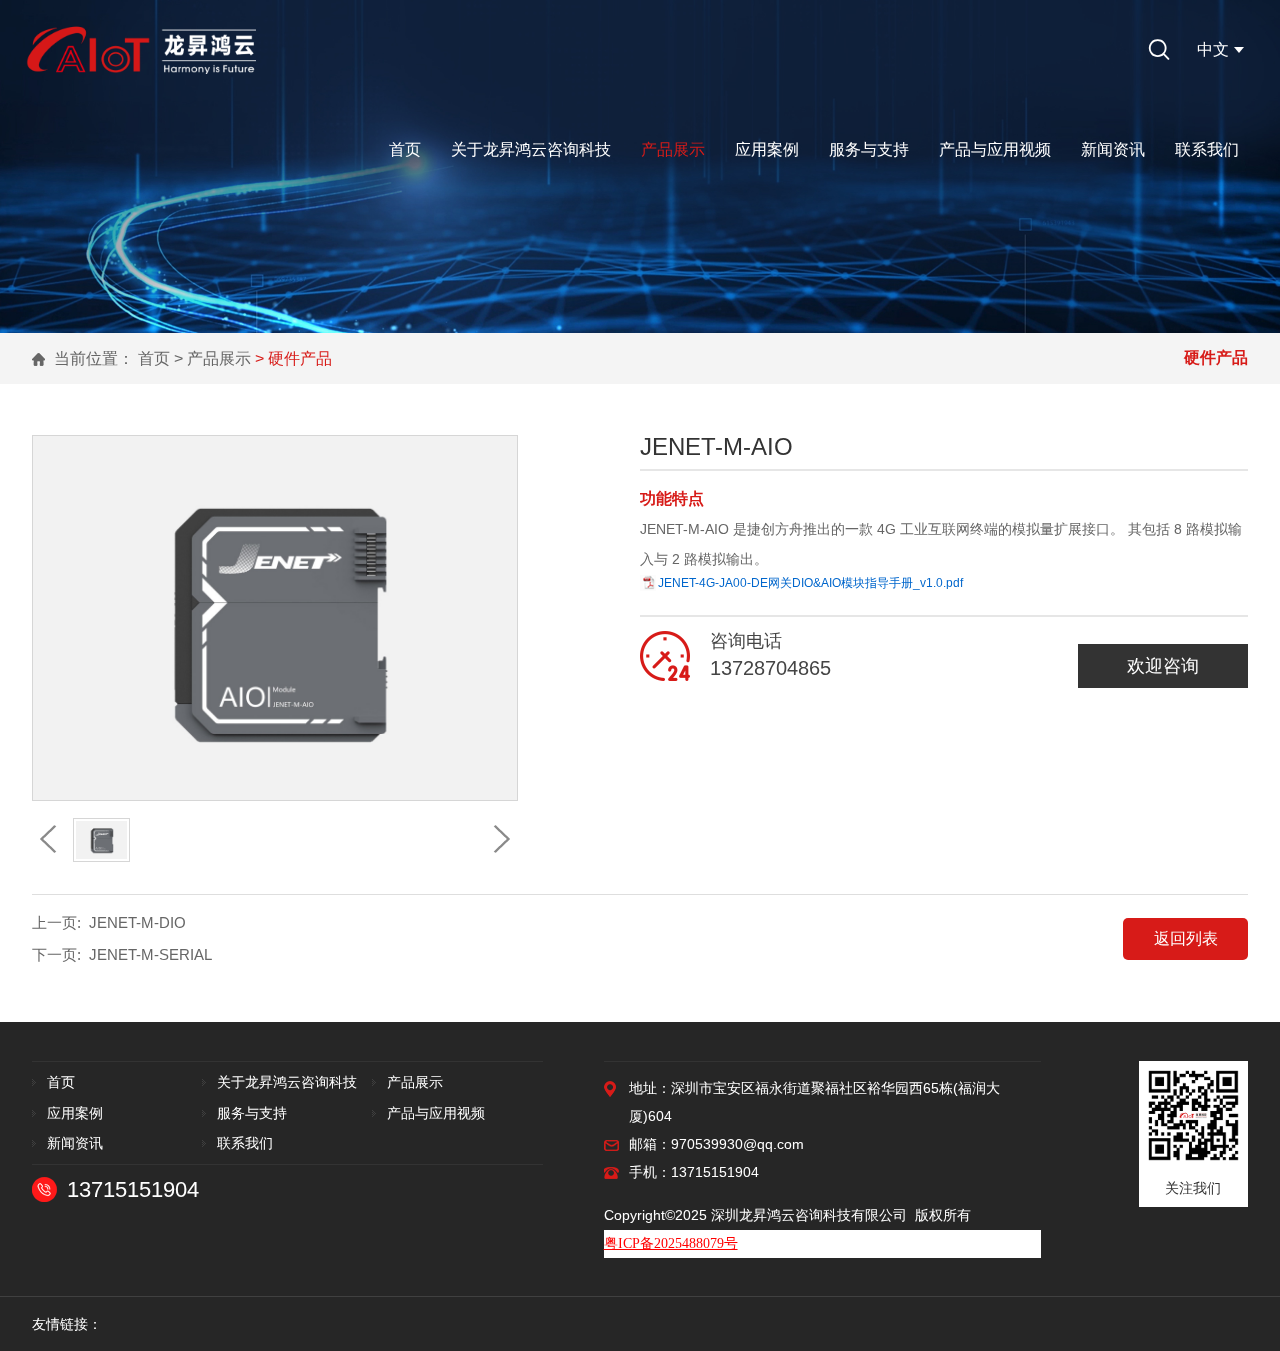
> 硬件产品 (293, 358)
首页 (405, 149)
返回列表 (1186, 938)
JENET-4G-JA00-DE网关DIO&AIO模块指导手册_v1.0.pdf (810, 583)
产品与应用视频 (995, 149)
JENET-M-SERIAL (150, 954)
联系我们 (1207, 149)
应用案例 (767, 149)
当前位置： (94, 358)
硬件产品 (1216, 357)
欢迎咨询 (1163, 666)
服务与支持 (869, 149)
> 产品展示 (212, 358)
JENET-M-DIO (137, 922)
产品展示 (673, 149)
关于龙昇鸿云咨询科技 (531, 149)
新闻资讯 (1113, 149)
